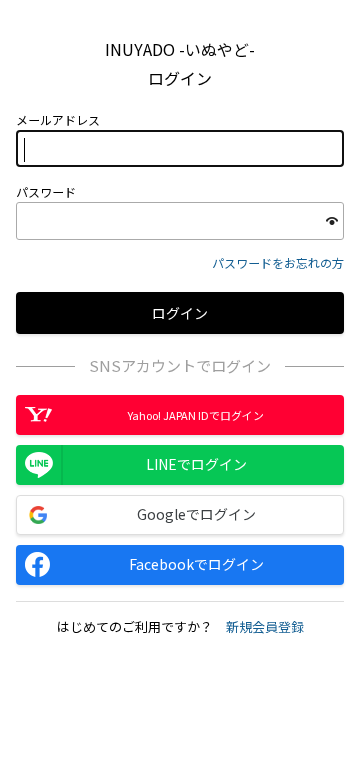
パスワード (46, 192)
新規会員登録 (265, 626)
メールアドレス (58, 120)
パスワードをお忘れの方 (278, 262)
